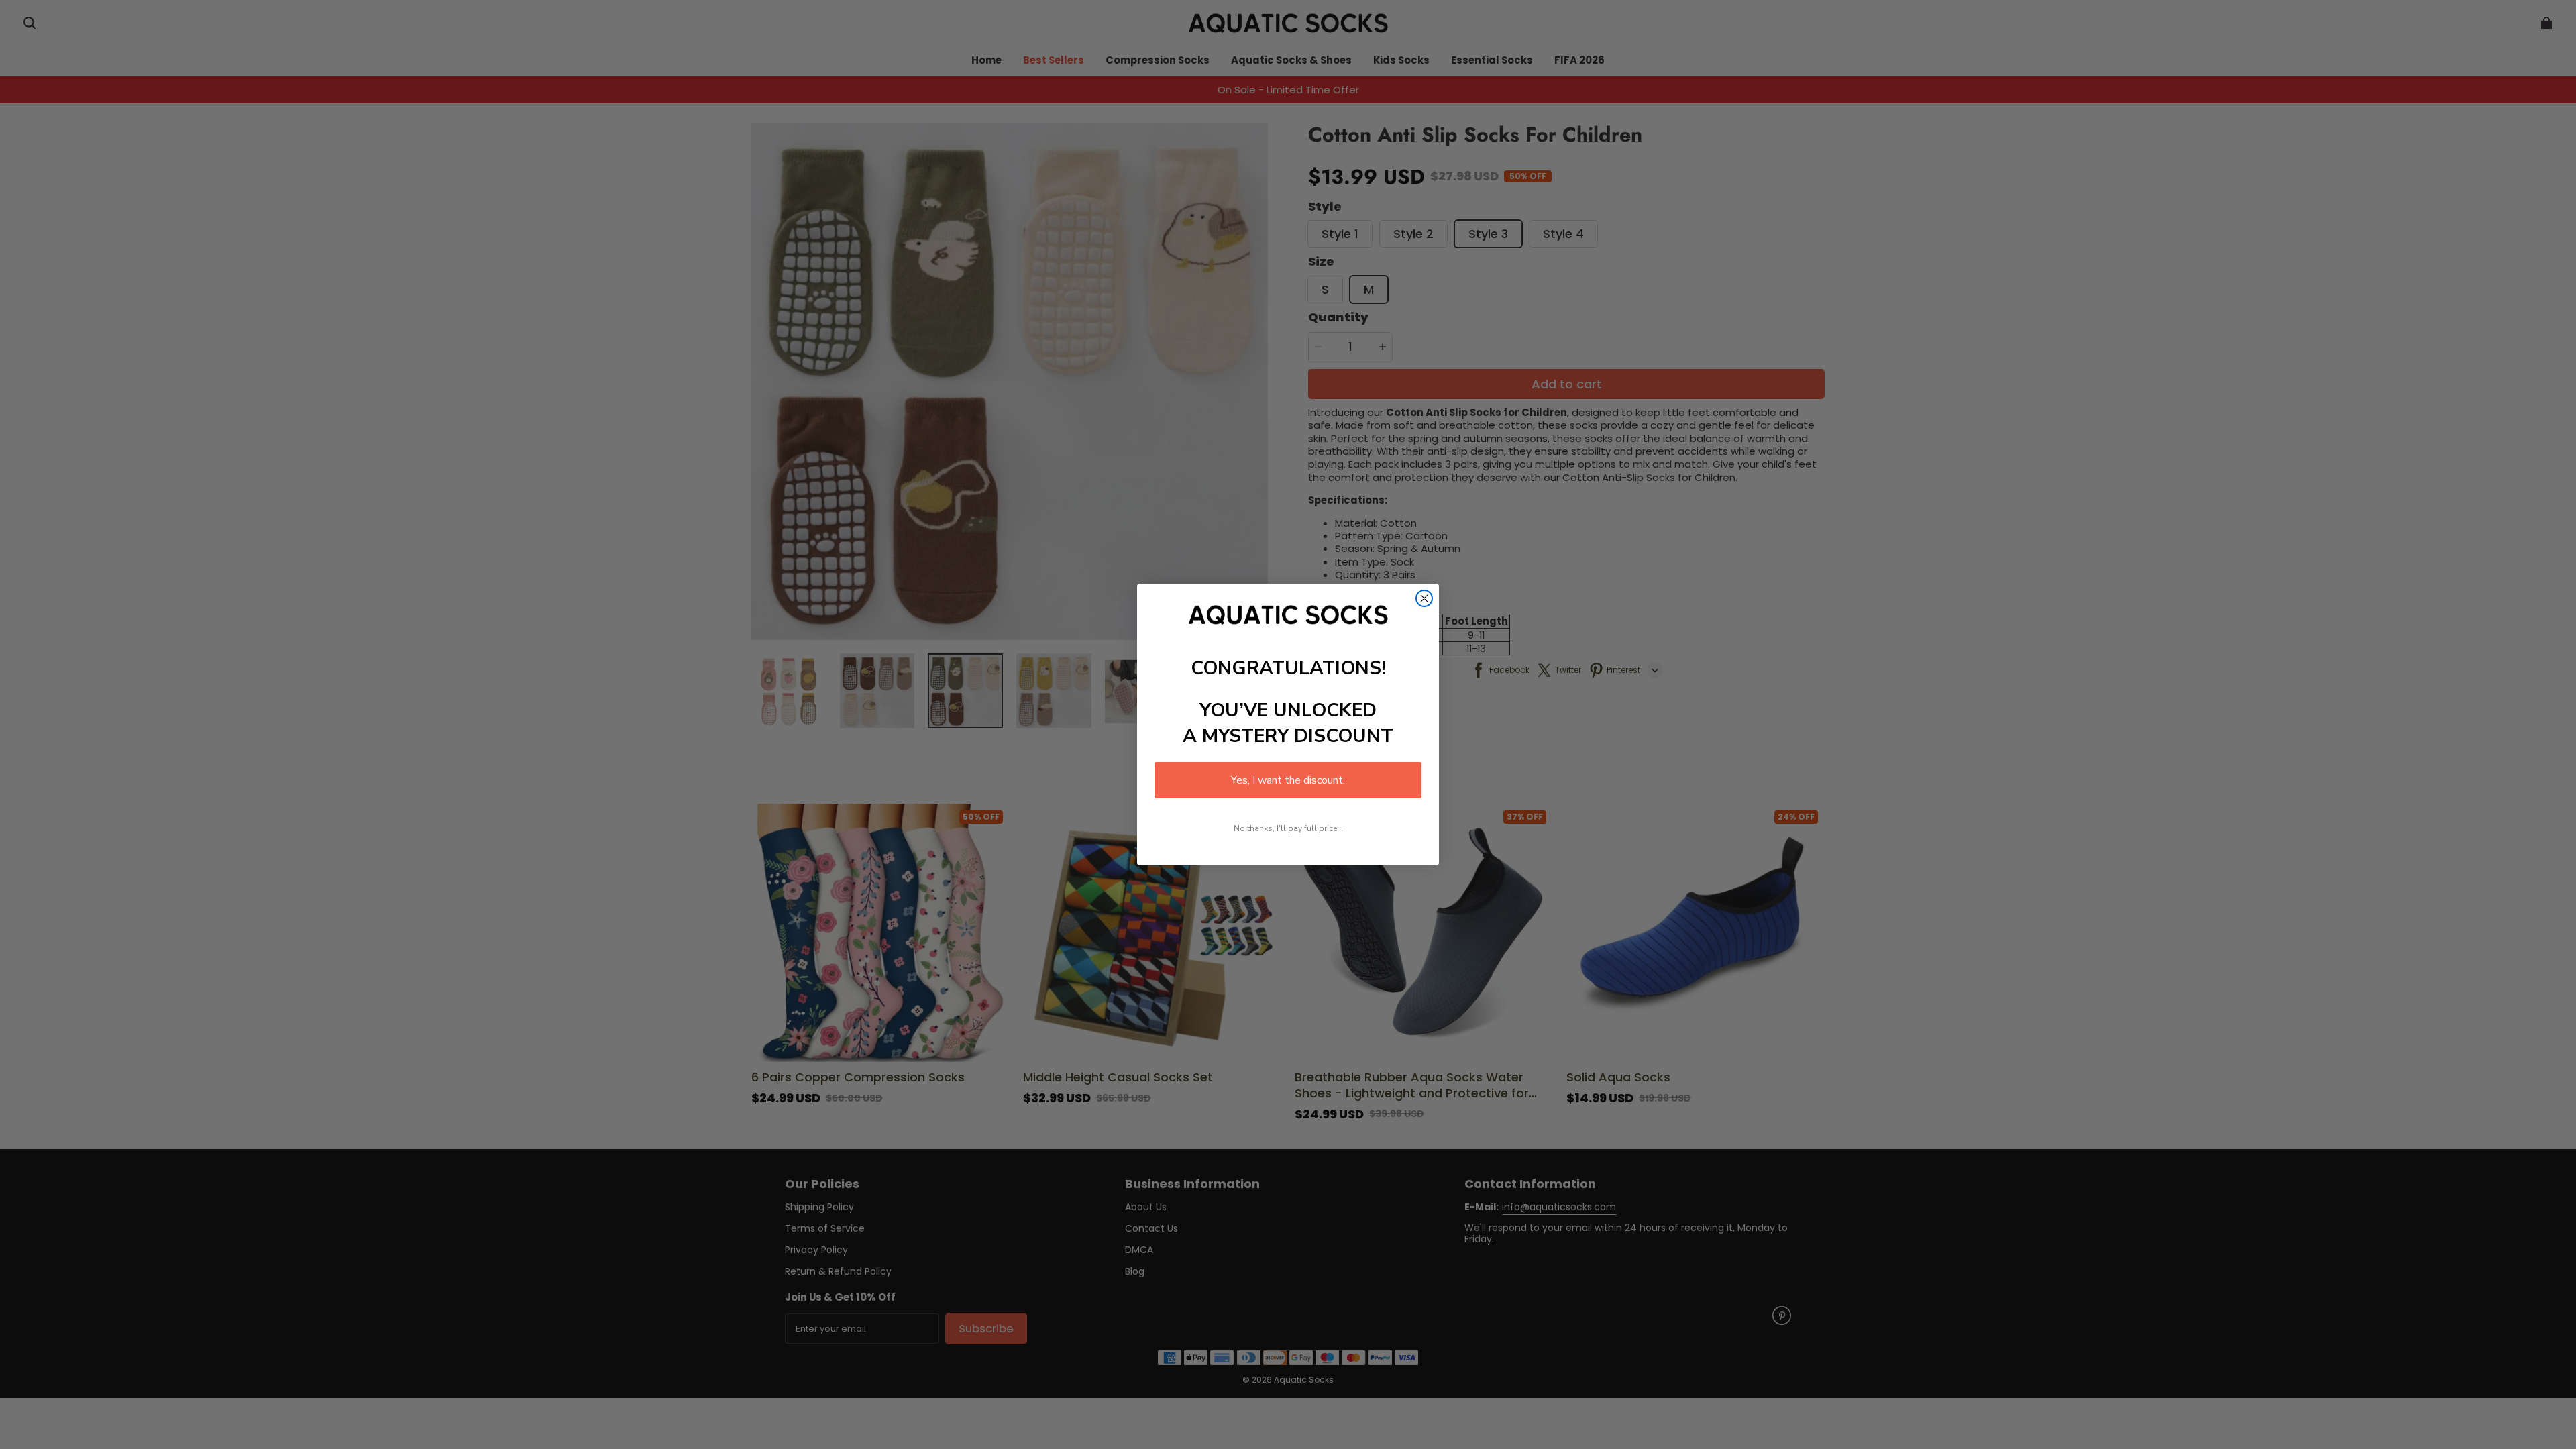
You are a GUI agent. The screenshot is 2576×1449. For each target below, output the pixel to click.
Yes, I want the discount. (1288, 780)
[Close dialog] (1424, 598)
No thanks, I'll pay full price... (1288, 828)
